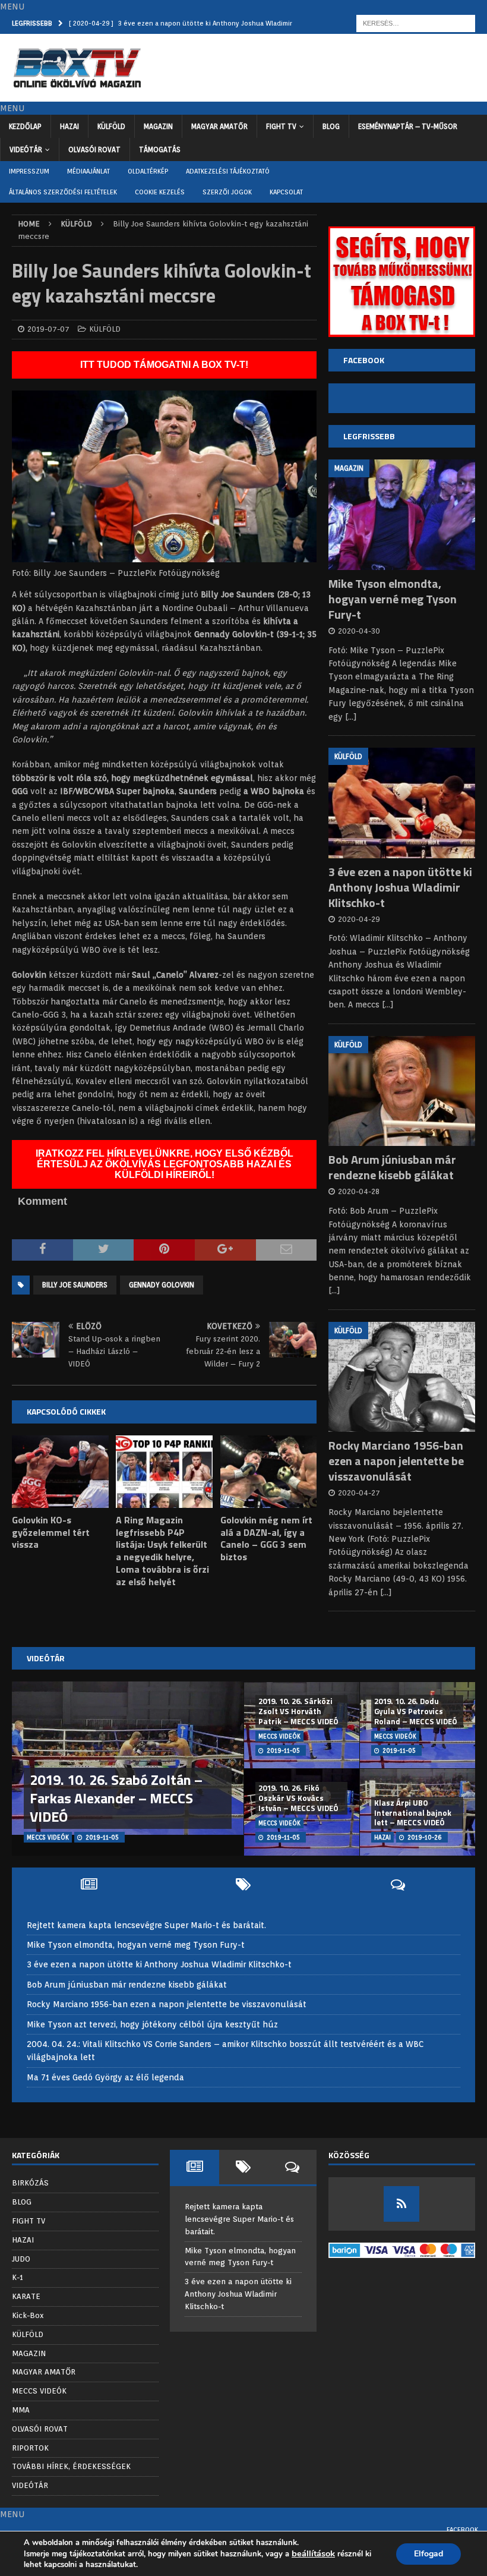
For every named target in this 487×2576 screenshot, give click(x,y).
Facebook (462, 2530)
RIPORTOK (30, 2448)
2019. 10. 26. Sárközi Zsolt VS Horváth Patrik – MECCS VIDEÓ (298, 1711)
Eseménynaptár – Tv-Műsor (408, 126)
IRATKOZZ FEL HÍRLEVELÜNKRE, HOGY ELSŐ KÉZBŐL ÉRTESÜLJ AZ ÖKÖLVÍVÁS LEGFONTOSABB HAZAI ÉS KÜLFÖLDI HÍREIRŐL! (165, 1164)
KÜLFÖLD (111, 126)
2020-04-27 (359, 1493)
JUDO (21, 2259)
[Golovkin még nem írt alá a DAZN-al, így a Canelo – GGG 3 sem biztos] (269, 1472)
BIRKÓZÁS (30, 2183)
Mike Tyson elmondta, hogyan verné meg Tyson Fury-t (393, 599)
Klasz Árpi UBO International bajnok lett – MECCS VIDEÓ (413, 1813)
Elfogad (429, 2554)
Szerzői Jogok (227, 192)
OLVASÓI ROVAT (94, 149)
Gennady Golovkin (162, 1285)
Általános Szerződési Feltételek (63, 192)
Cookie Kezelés (160, 192)
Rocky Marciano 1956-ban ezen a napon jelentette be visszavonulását (396, 1461)
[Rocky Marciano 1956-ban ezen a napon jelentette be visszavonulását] (402, 1377)
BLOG (331, 126)
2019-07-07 (48, 329)
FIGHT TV (281, 126)
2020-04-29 (359, 919)
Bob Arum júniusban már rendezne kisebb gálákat (392, 1167)
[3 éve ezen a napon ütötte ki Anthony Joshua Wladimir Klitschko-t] (402, 803)
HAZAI (69, 126)
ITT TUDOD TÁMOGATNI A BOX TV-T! (164, 365)
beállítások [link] (313, 2553)
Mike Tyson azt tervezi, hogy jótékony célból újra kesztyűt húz (152, 2024)
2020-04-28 (359, 1191)
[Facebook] (401, 2204)
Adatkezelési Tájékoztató (228, 171)
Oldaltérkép (148, 171)
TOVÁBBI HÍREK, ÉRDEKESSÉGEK (71, 2466)
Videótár (46, 1658)
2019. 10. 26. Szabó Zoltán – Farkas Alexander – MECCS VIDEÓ (116, 1798)
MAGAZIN (158, 126)
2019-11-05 (102, 1837)
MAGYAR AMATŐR (219, 126)
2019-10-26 (425, 1837)
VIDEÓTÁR (26, 149)
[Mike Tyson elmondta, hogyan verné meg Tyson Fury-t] (402, 515)
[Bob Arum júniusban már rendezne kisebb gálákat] (402, 1091)
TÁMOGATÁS (160, 149)
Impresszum (29, 171)
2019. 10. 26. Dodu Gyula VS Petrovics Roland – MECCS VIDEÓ (416, 1711)
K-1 (18, 2277)
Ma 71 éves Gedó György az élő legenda (105, 2077)
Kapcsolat (286, 192)
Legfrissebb (369, 436)
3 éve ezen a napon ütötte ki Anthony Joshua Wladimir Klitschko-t (400, 887)
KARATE (26, 2296)
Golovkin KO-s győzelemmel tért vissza (51, 1532)
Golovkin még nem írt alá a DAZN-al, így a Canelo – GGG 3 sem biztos (266, 1538)
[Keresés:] (416, 23)
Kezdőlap (25, 126)
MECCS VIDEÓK (39, 2391)
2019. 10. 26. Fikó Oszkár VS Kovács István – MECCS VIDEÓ (298, 1798)
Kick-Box (28, 2315)
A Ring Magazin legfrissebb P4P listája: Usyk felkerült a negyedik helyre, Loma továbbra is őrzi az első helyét (162, 1551)
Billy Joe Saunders (75, 1285)
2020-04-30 (359, 631)
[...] (351, 717)
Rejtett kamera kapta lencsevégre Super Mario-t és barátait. (146, 1925)
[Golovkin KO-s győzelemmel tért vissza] (60, 1472)
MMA (21, 2410)
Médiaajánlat (88, 171)
